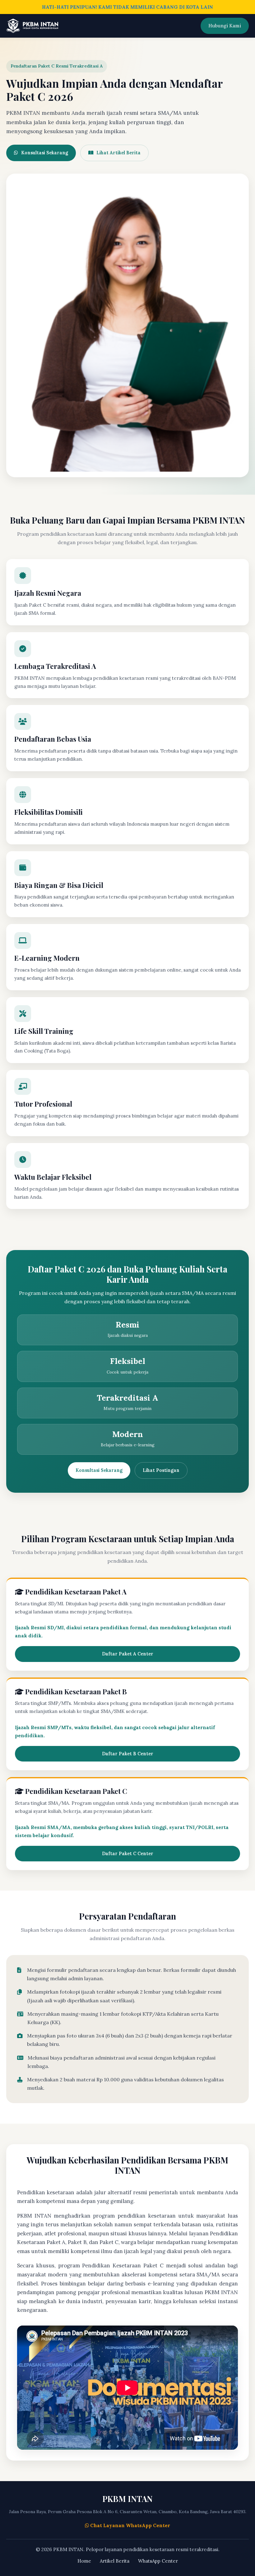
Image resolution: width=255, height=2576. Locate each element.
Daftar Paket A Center (128, 1654)
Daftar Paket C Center (128, 1854)
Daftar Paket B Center (128, 1754)
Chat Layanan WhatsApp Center (130, 2525)
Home (84, 2561)
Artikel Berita (115, 2561)
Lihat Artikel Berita (118, 153)
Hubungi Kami (225, 26)
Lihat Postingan (161, 1470)
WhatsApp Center (158, 2561)
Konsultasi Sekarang (45, 153)
